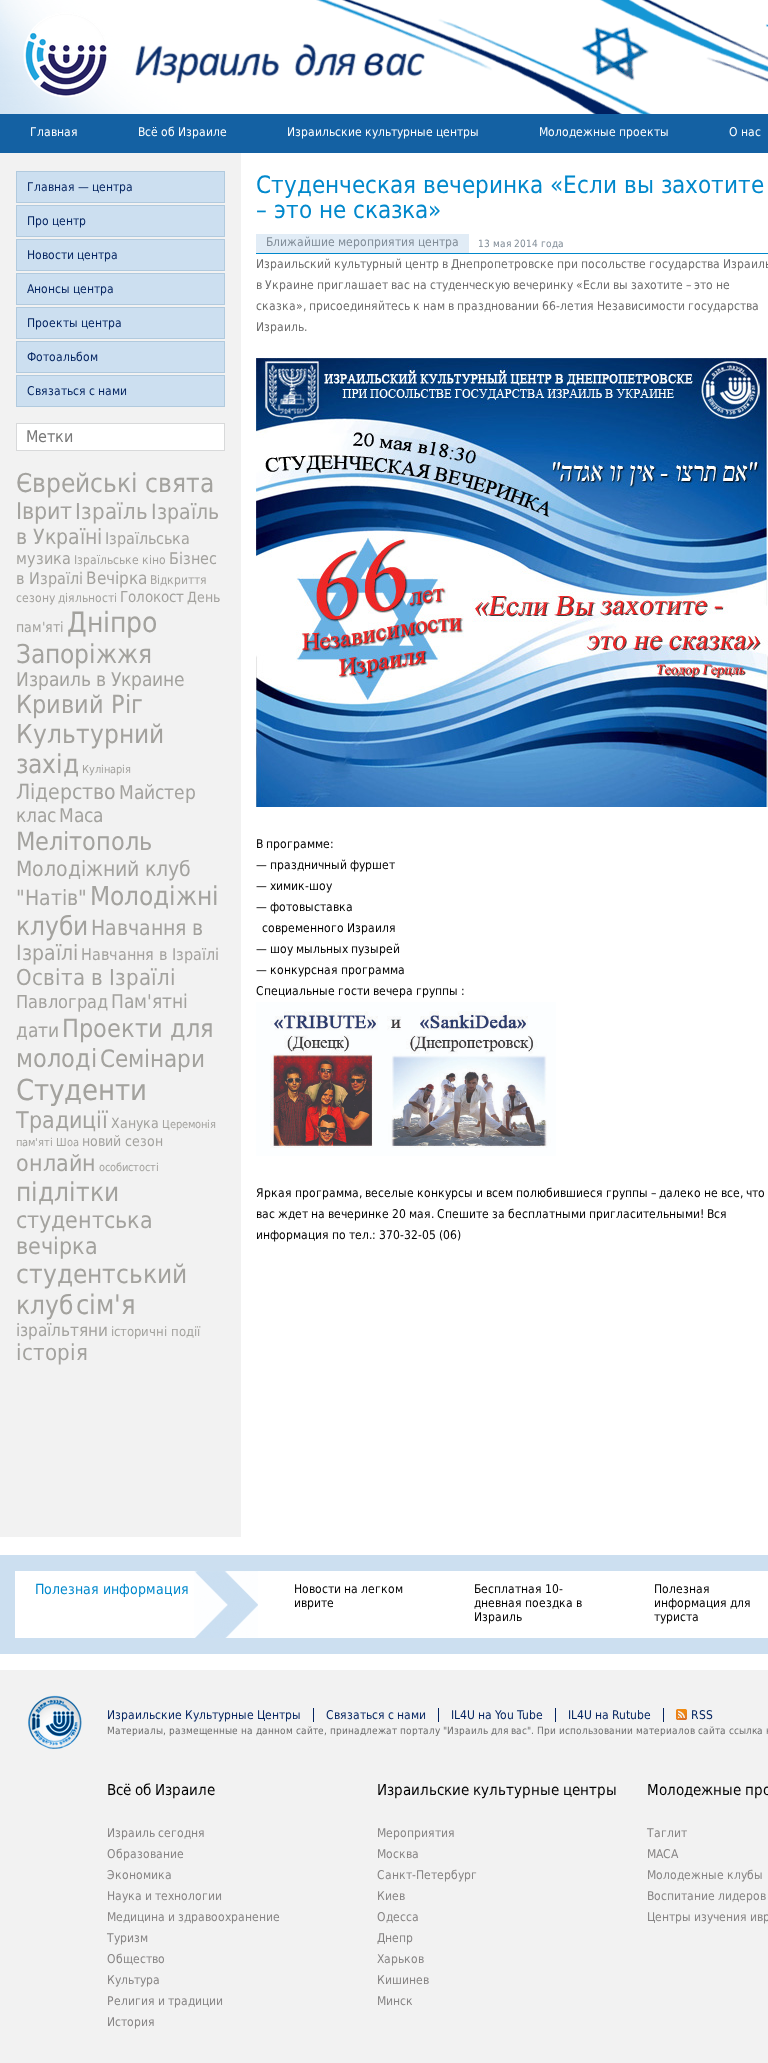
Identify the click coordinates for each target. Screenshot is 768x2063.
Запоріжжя (84, 654)
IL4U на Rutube (609, 1715)
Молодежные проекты (604, 132)
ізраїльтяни (62, 1330)
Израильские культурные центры (383, 132)
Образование (145, 1854)
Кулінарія (106, 769)
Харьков (400, 1959)
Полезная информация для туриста (702, 1603)
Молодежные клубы (705, 1875)
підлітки (67, 1192)
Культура (133, 1980)
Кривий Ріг (79, 704)
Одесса (398, 1917)
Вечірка (116, 578)
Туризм (127, 1938)
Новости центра (72, 255)
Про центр (56, 221)
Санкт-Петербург (427, 1875)
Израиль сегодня (156, 1833)
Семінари (152, 1059)
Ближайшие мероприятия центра (362, 242)
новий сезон (122, 1141)
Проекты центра (74, 323)
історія (52, 1352)
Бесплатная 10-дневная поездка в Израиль (528, 1603)
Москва (398, 1854)
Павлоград (62, 1001)
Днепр (395, 1938)
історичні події (155, 1331)
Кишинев (403, 1980)
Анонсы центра (70, 289)
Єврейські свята (115, 483)
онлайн (56, 1163)
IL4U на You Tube (497, 1715)
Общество (136, 1959)
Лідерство (66, 791)
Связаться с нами (77, 391)
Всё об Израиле (182, 132)
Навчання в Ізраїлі (150, 954)
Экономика (139, 1875)
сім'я (106, 1304)
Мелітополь (84, 841)
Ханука (135, 1123)
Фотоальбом (62, 357)
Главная (54, 132)
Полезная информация (112, 1589)
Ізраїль (111, 511)
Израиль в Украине (100, 679)
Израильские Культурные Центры (204, 1715)
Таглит (667, 1833)
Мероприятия (416, 1833)
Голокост (152, 597)
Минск (395, 2001)
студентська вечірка (84, 1233)
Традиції (62, 1120)
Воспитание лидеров (706, 1896)
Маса (81, 815)
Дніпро (112, 622)
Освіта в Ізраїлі (96, 977)
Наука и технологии (164, 1896)
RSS (702, 1715)
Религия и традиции (165, 2001)
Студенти (81, 1090)
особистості (129, 1167)
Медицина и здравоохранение (193, 1917)
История (131, 2022)
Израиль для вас (212, 57)
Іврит (44, 511)
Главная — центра (80, 187)
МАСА (662, 1854)
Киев (391, 1896)
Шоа (67, 1142)
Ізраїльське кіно (120, 560)
